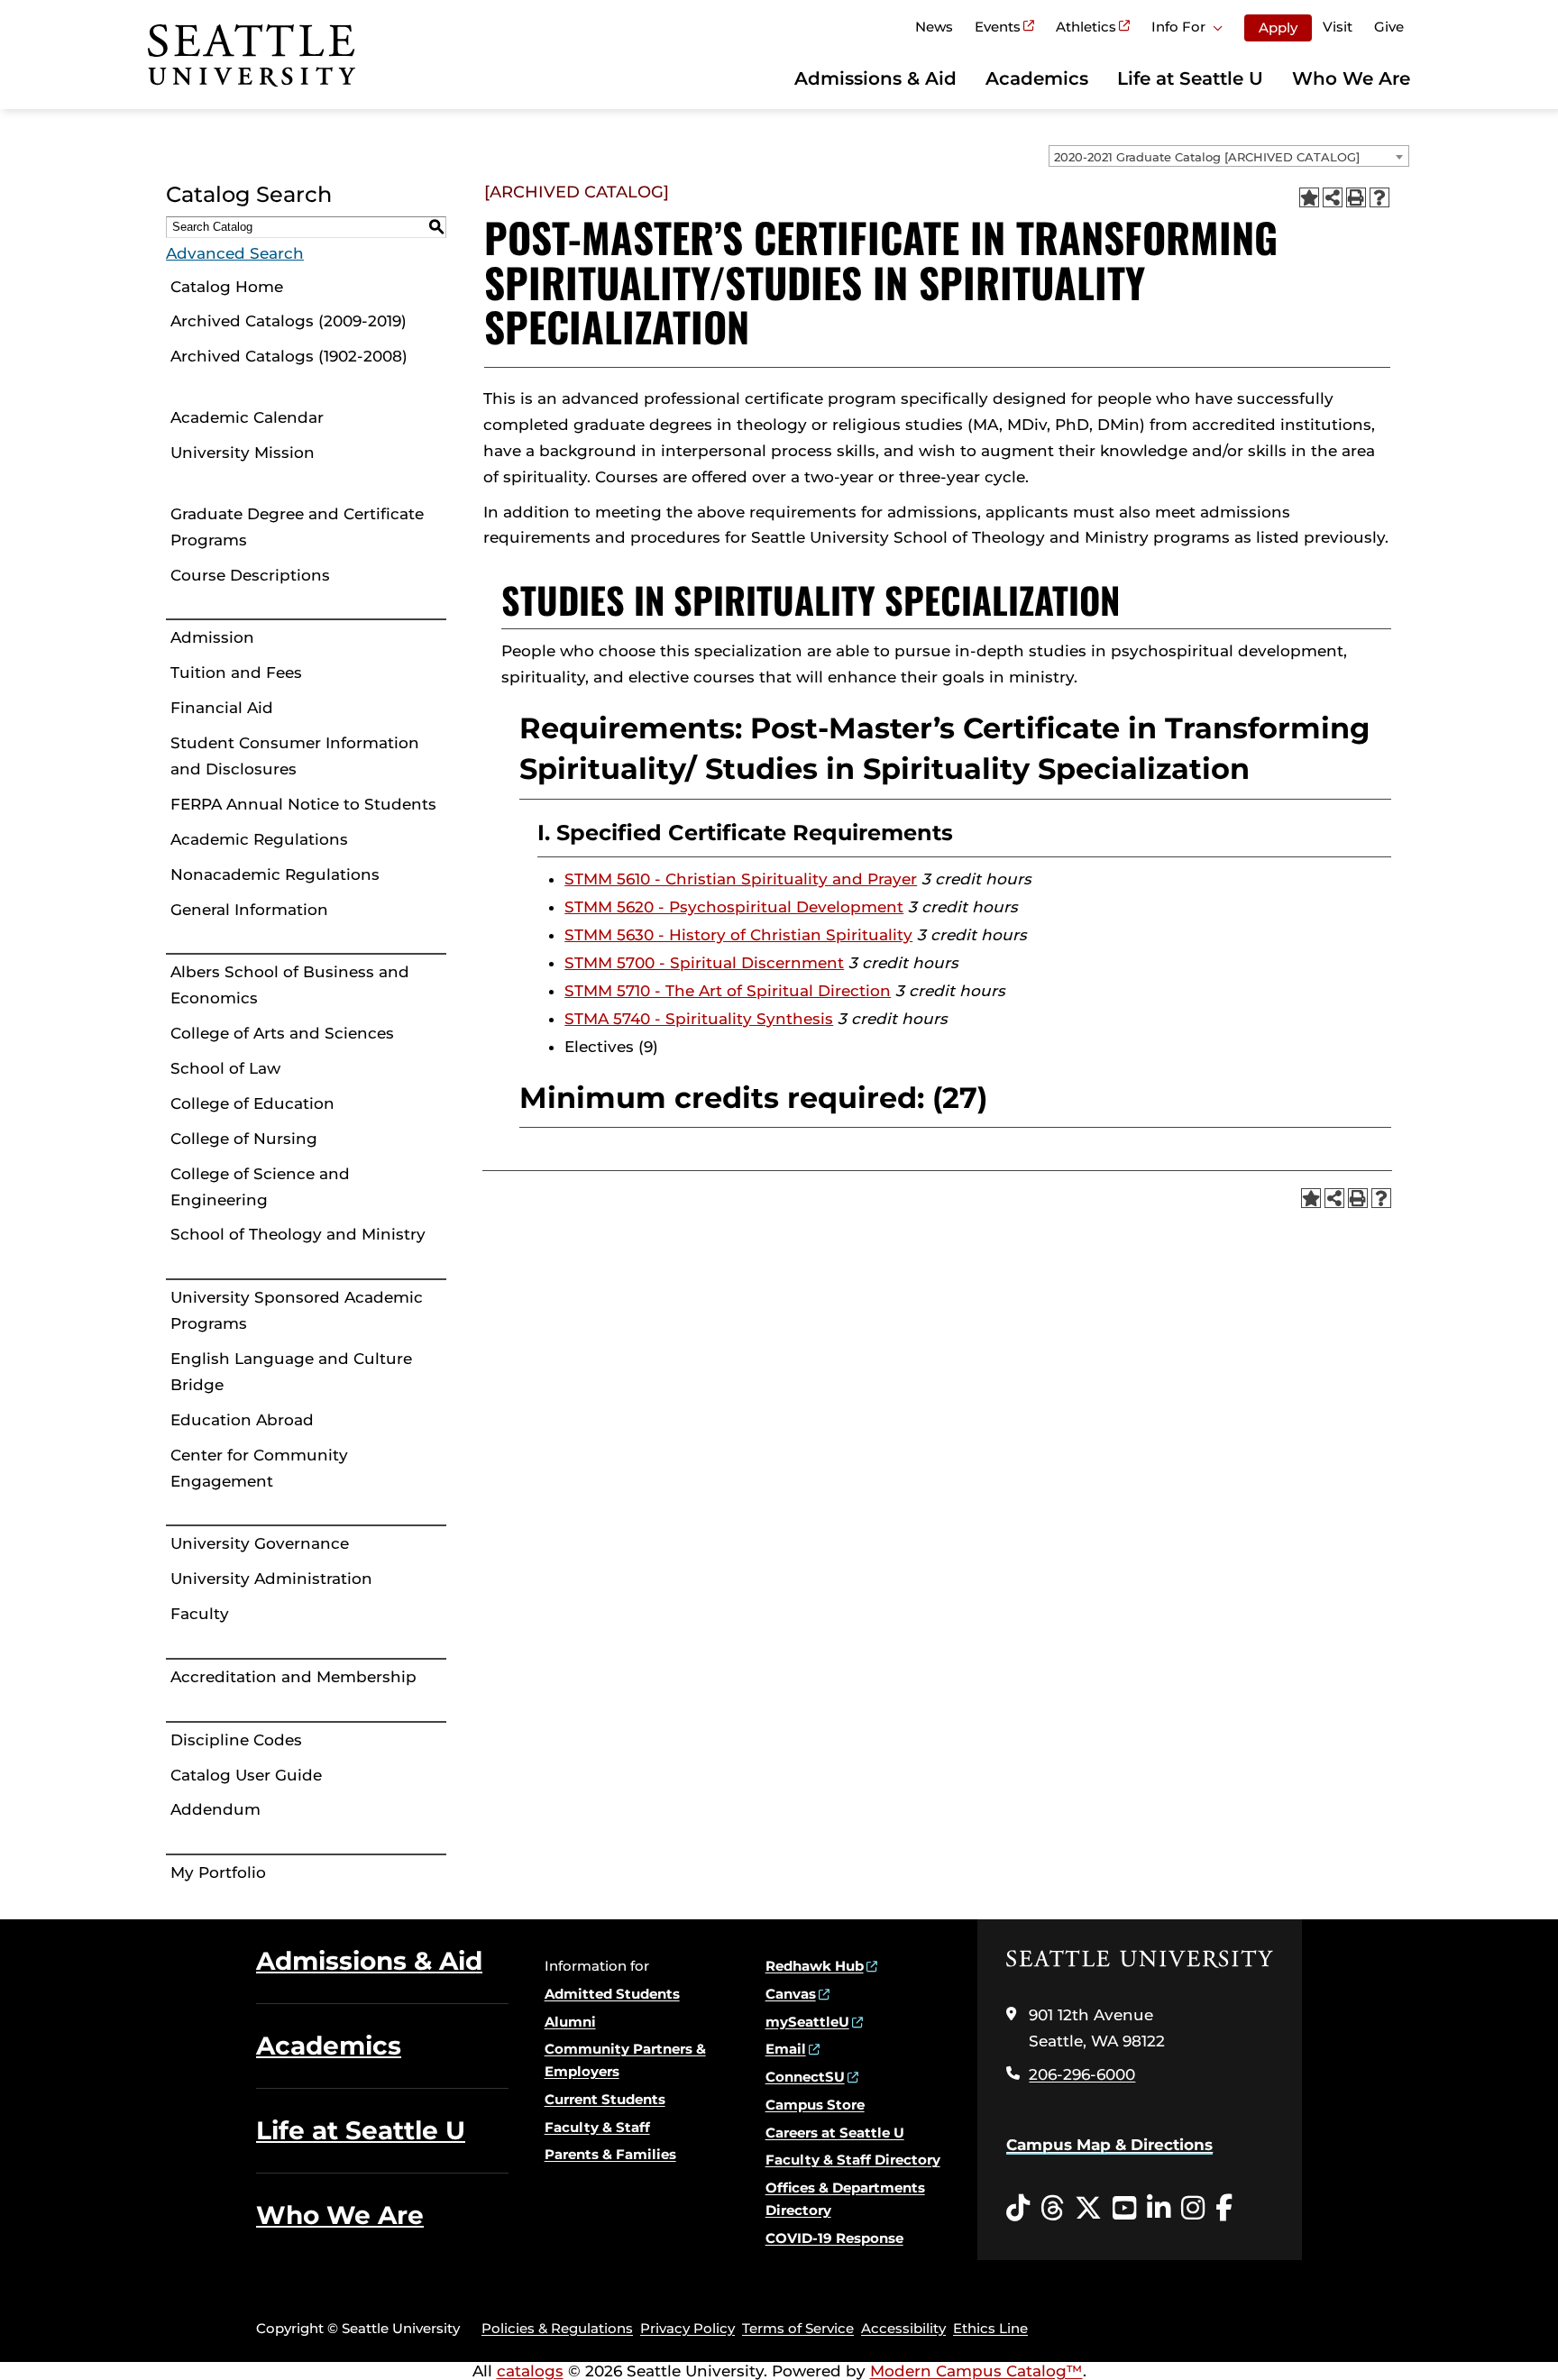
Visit (1338, 27)
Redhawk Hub (815, 1966)
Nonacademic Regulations (275, 874)
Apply (1278, 27)
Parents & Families (610, 2154)
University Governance (260, 1543)
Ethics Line (990, 2328)
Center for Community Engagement (259, 1468)
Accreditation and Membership (293, 1677)
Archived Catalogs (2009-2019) (289, 321)
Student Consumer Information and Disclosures (295, 756)
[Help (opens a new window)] (1379, 197)
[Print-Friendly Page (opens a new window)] (1356, 197)
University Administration (271, 1579)
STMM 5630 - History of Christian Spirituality (738, 935)
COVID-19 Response (834, 2238)
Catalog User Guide (246, 1775)
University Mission (243, 453)
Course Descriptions (250, 575)
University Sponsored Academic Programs (297, 1310)
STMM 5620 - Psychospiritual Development (734, 907)
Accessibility (903, 2328)
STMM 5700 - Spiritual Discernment (704, 963)
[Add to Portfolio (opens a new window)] (1309, 197)
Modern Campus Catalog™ (976, 2371)
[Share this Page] (1333, 197)
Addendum (215, 1809)
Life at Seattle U (1190, 78)
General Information (249, 910)
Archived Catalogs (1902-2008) (289, 356)
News (934, 27)
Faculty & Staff (597, 2127)
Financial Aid (222, 708)
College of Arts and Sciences (282, 1033)
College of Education (252, 1103)
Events (998, 27)
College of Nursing (244, 1139)
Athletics (1086, 27)
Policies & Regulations (557, 2328)
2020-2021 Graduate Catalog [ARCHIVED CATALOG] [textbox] (1207, 157)
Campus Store (815, 2105)
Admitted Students (612, 1994)
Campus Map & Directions (1109, 2145)
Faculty (200, 1614)
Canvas (791, 1994)
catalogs (530, 2371)
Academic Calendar (247, 417)
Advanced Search (235, 253)
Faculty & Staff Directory (853, 2160)
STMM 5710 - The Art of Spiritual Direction (728, 991)
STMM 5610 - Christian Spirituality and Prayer (741, 879)
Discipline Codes (236, 1740)
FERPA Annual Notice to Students (303, 804)
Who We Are (1351, 78)
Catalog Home (227, 287)
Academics (1037, 78)
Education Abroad (242, 1420)
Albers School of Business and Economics (290, 985)
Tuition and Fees (236, 673)
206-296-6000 (1082, 2074)
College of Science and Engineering (260, 1187)
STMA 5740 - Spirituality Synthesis (699, 1019)
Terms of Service (798, 2328)
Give (1389, 27)
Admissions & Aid (875, 78)
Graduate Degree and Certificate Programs (297, 527)
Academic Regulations (259, 839)
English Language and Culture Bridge (291, 1372)
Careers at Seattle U (835, 2133)
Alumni (570, 2022)
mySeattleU (807, 2022)
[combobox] (1229, 156)
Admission (212, 637)
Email (786, 2049)
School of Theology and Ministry (298, 1234)
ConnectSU (805, 2077)
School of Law (225, 1068)
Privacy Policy (687, 2328)
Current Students (605, 2099)
